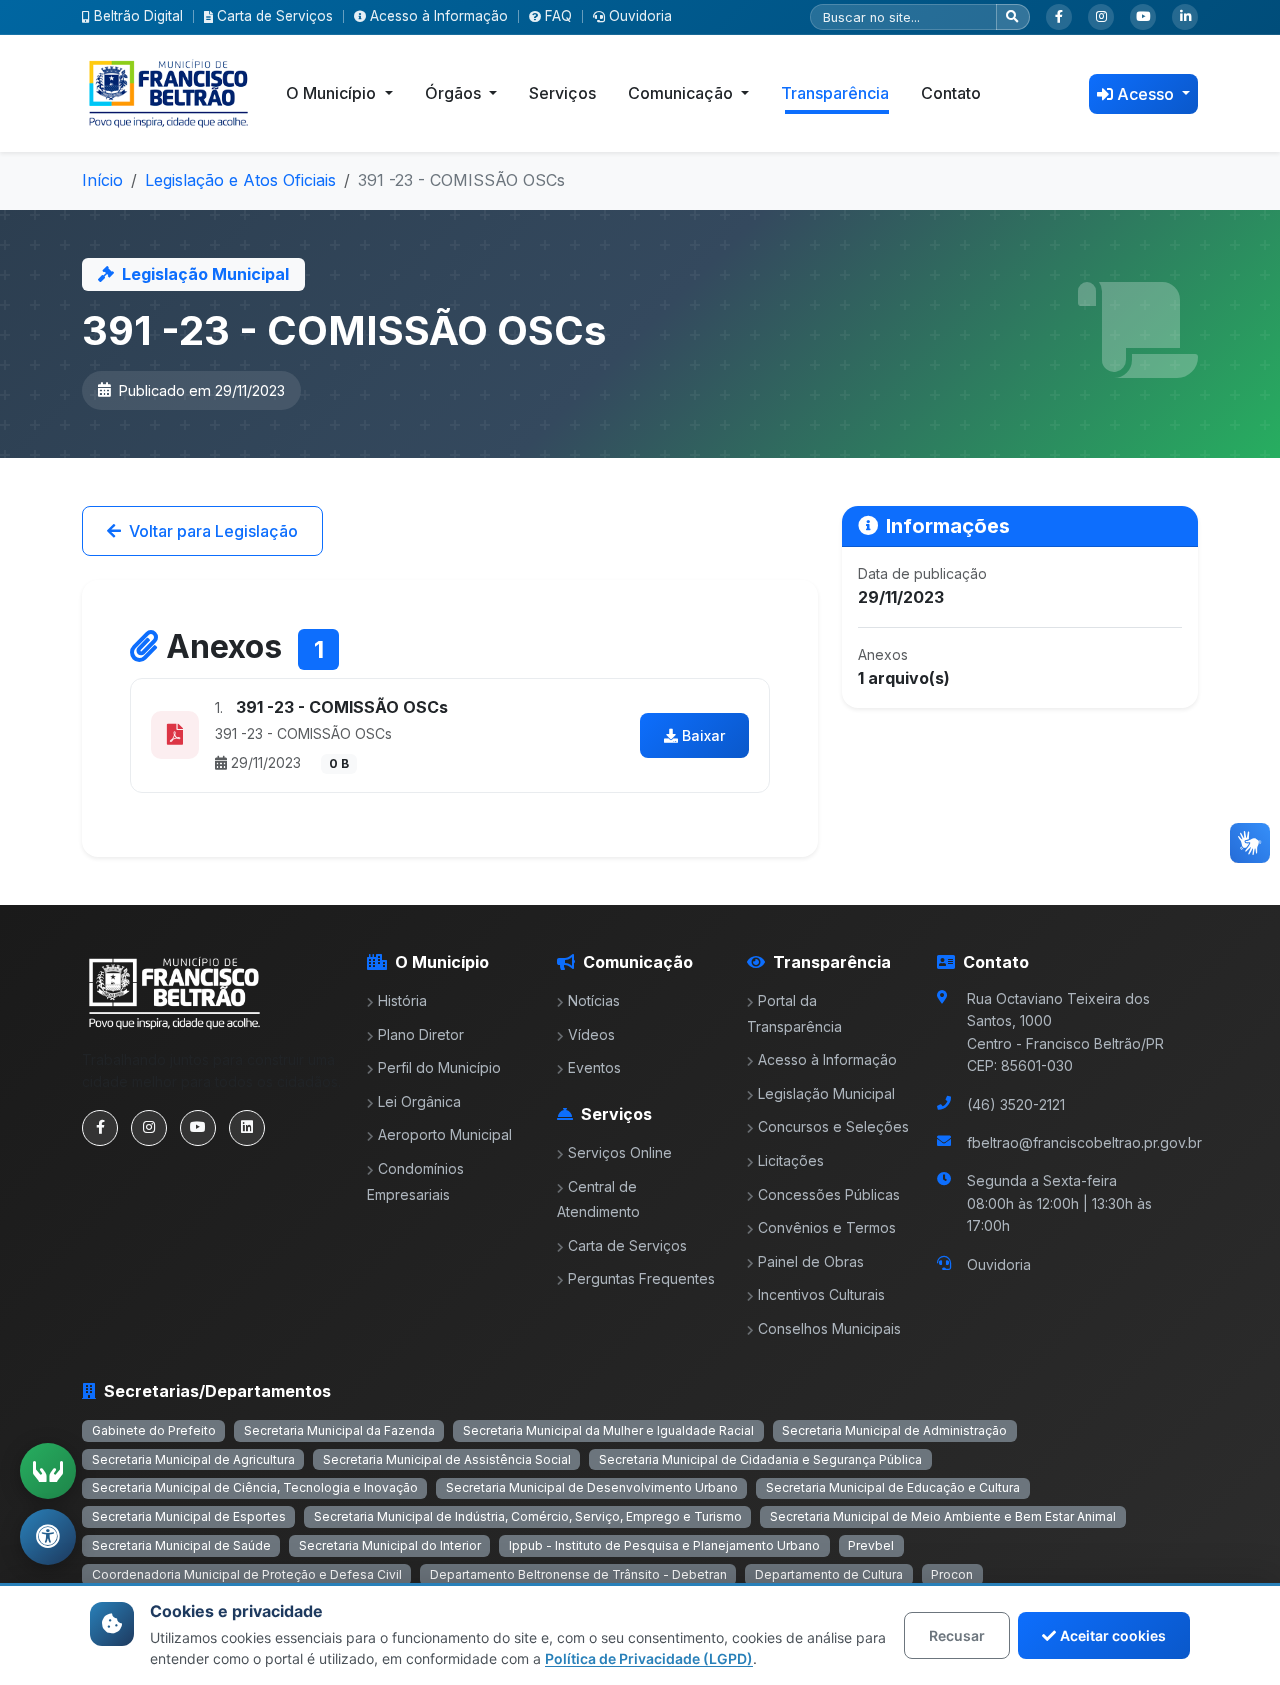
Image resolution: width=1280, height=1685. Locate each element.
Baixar (703, 735)
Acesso (1147, 94)
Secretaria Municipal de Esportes (189, 1516)
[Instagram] (1101, 17)
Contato (951, 93)
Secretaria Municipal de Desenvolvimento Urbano (592, 1487)
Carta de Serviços (275, 16)
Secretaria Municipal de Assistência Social (447, 1459)
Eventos (594, 1067)
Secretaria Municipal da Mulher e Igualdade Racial (608, 1430)
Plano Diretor (421, 1034)
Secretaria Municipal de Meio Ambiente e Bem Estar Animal (943, 1516)
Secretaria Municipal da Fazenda (339, 1430)
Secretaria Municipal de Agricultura (193, 1459)
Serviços (562, 93)
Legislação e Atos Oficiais (240, 180)
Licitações (791, 1160)
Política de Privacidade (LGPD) (649, 1658)
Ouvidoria (640, 16)
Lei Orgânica (419, 1101)
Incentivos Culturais (821, 1294)
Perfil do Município (439, 1067)
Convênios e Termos (827, 1227)
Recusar (957, 1635)
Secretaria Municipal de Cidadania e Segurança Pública (760, 1459)
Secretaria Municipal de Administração (894, 1430)
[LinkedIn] (1185, 17)
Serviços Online (620, 1152)
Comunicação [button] (682, 93)
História (402, 1000)
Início (102, 180)
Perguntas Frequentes (641, 1278)
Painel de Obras (811, 1261)
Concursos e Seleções (833, 1126)
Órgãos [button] (455, 93)
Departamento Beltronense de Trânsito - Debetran (578, 1574)
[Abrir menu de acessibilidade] (48, 1537)
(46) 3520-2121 (1016, 1104)
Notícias (594, 1000)
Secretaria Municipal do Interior (390, 1545)
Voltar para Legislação (213, 531)
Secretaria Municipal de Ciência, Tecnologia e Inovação (255, 1487)
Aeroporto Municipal (445, 1134)
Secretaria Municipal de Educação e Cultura (893, 1487)
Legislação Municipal (826, 1093)
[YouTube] (1143, 17)
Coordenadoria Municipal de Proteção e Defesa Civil (247, 1574)
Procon (952, 1574)
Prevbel (871, 1545)
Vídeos (591, 1034)
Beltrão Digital (138, 16)
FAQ (558, 16)
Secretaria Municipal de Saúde (181, 1545)
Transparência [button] (835, 93)
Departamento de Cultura (829, 1574)
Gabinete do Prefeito (154, 1430)
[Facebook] (1059, 17)
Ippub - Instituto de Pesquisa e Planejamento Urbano (664, 1545)
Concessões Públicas (829, 1194)
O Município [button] (333, 93)
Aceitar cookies (1113, 1635)
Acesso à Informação (439, 16)
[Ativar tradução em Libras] (48, 1471)
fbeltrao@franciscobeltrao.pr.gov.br (1084, 1142)
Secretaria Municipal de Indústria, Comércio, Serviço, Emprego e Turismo (528, 1516)
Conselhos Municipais (829, 1328)
